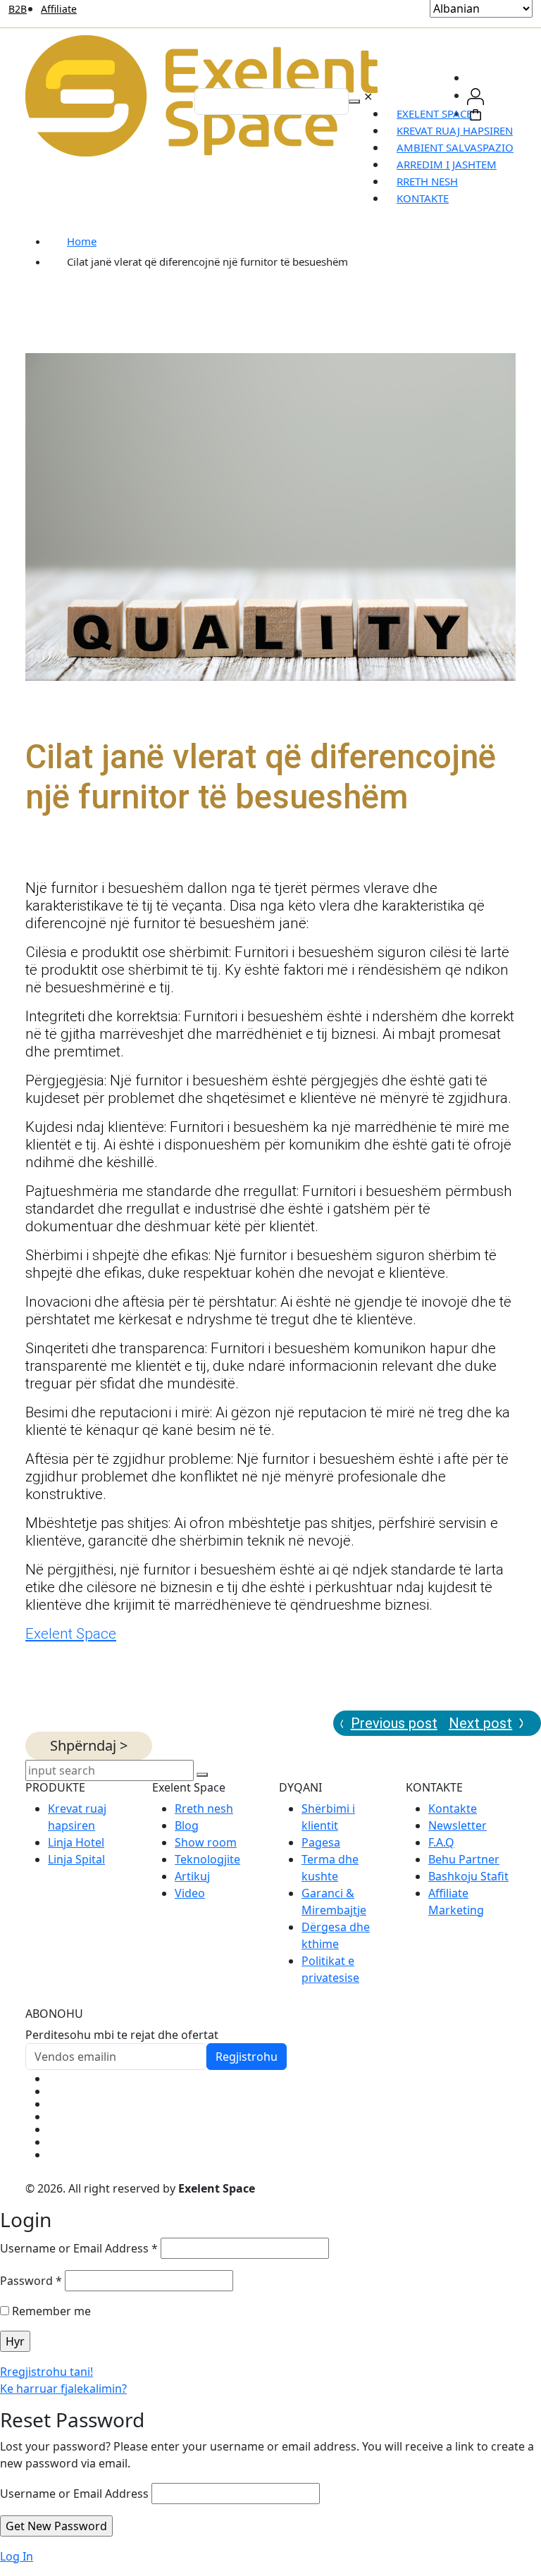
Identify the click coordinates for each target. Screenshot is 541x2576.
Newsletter (458, 1825)
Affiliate (59, 9)
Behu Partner (464, 1859)
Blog (187, 1825)
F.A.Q (441, 1842)
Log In (17, 2556)
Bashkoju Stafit (468, 1876)
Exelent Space (71, 1634)
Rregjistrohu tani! (46, 2372)
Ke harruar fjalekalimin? (63, 2389)
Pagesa (321, 1842)
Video (190, 1893)
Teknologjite (207, 1859)
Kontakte (453, 1808)
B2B (18, 9)
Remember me (50, 2311)
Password (31, 2281)
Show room (206, 1842)
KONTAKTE (423, 198)
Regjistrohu (247, 2057)
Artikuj (192, 1876)
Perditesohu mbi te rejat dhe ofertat (122, 2035)
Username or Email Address (79, 2248)
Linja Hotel (76, 1842)
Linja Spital (76, 1859)
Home (82, 241)
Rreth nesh (204, 1808)
